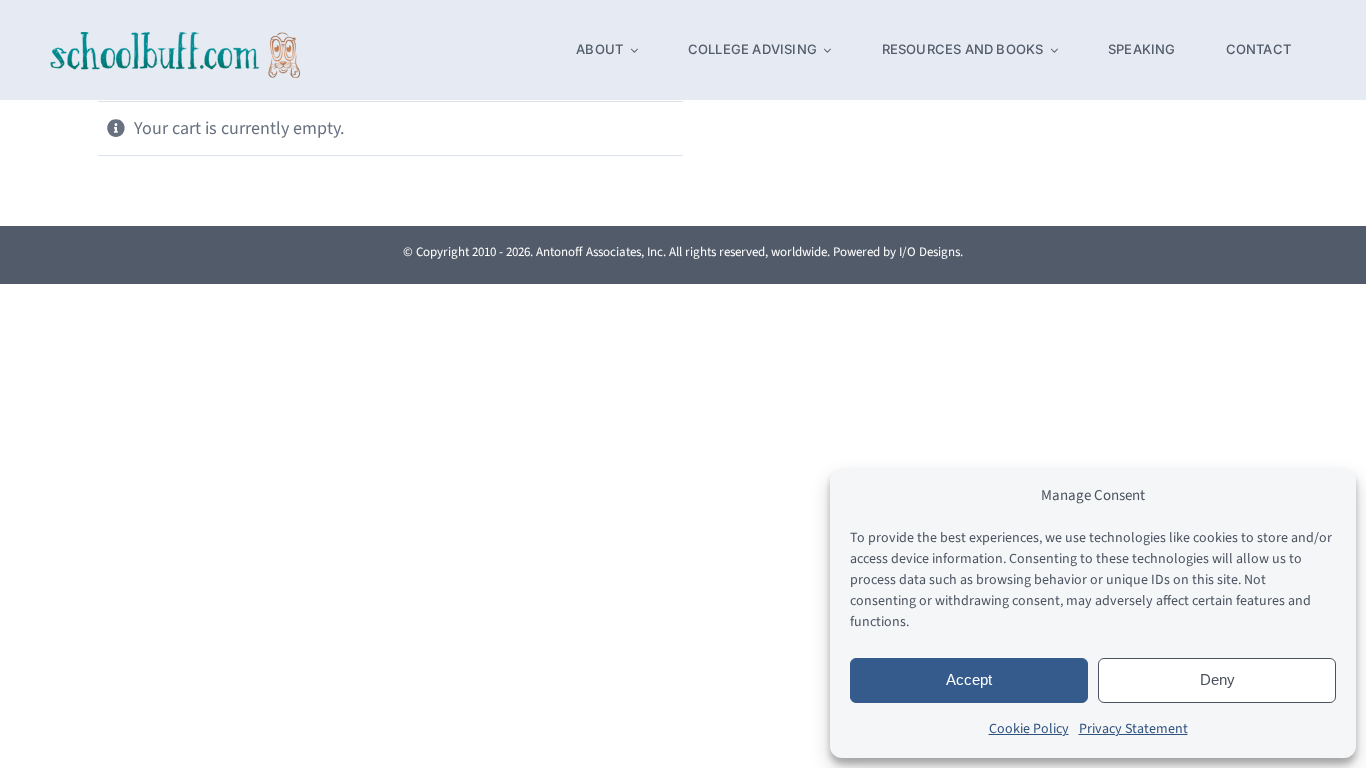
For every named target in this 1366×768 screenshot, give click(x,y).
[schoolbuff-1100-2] (175, 40)
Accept (969, 679)
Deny (1217, 679)
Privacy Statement (1133, 729)
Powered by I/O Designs (896, 252)
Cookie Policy (1029, 729)
